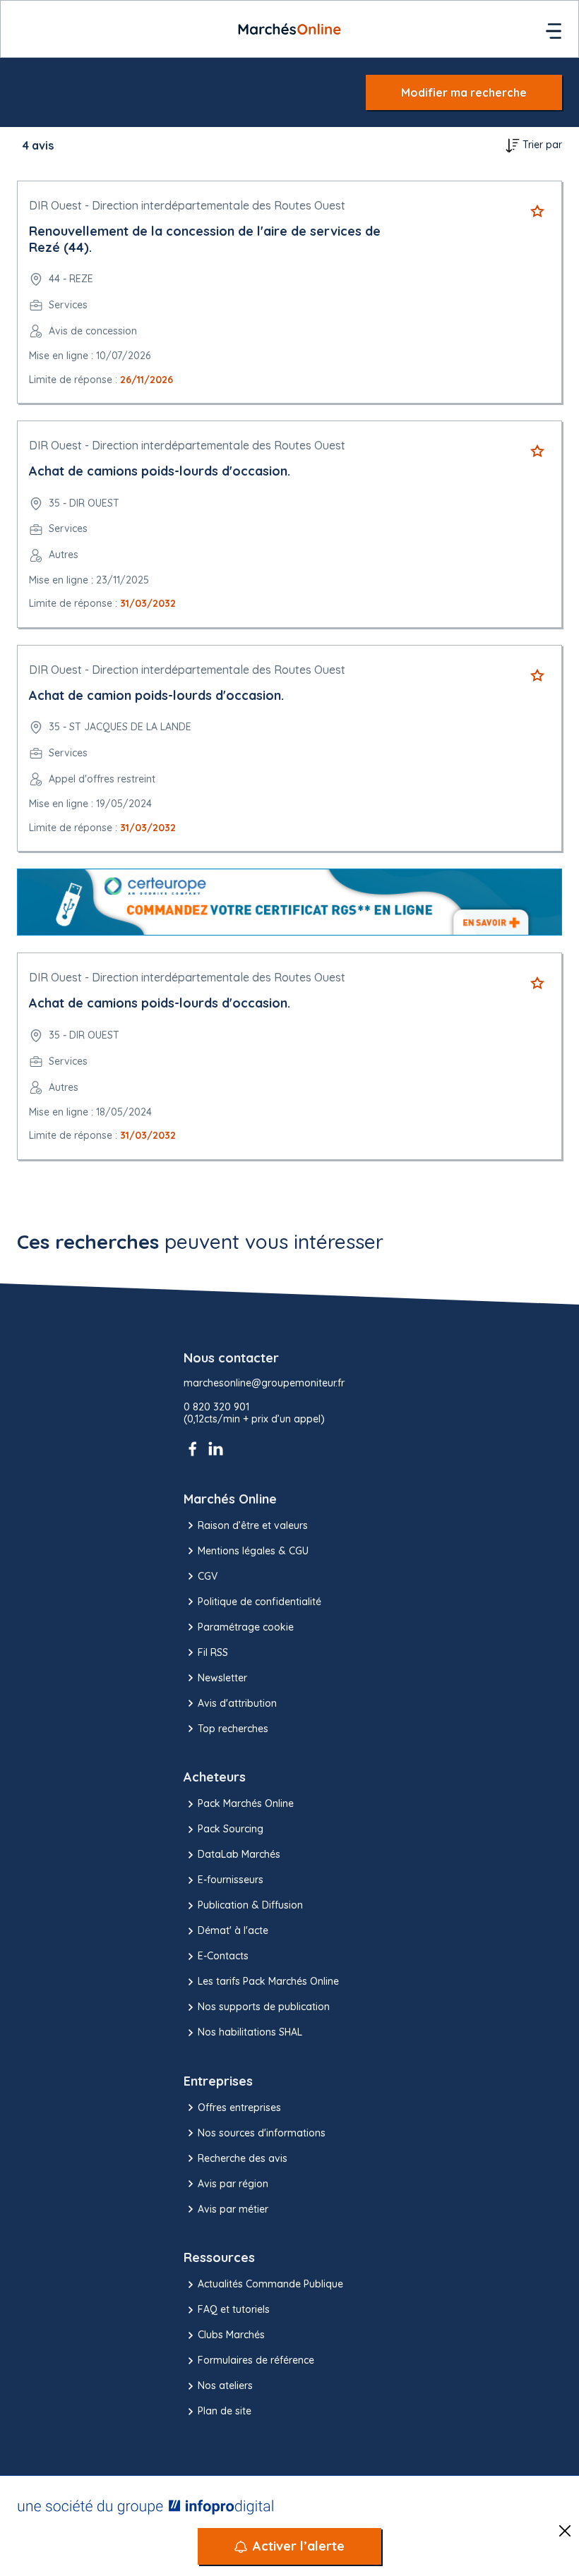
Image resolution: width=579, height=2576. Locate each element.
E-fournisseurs (231, 1880)
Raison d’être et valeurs (253, 1525)
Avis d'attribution (237, 1703)
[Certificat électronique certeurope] (289, 902)
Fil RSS (213, 1652)
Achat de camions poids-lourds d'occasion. (160, 471)
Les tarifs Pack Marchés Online (268, 1981)
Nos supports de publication (264, 2007)
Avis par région (233, 2184)
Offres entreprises (239, 2108)
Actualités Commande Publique (270, 2284)
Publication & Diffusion (250, 1905)
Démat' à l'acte (233, 1930)
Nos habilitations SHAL (250, 2032)
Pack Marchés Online (246, 1803)
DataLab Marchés (239, 1854)
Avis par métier (233, 2209)
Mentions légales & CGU (253, 1551)
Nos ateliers (225, 2385)
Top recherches (233, 1729)
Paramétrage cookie (246, 1627)
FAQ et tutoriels (234, 2309)
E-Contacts (223, 1956)
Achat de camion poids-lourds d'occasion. (156, 695)
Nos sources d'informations (262, 2133)
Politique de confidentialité (259, 1602)
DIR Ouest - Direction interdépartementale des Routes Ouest (187, 205)
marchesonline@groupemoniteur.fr (264, 1383)
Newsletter (222, 1678)
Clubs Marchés (231, 2335)
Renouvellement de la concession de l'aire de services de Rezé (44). (205, 239)
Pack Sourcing (231, 1829)
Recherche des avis (243, 2158)
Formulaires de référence (256, 2360)
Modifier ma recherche (464, 92)
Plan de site (225, 2411)
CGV (208, 1576)
